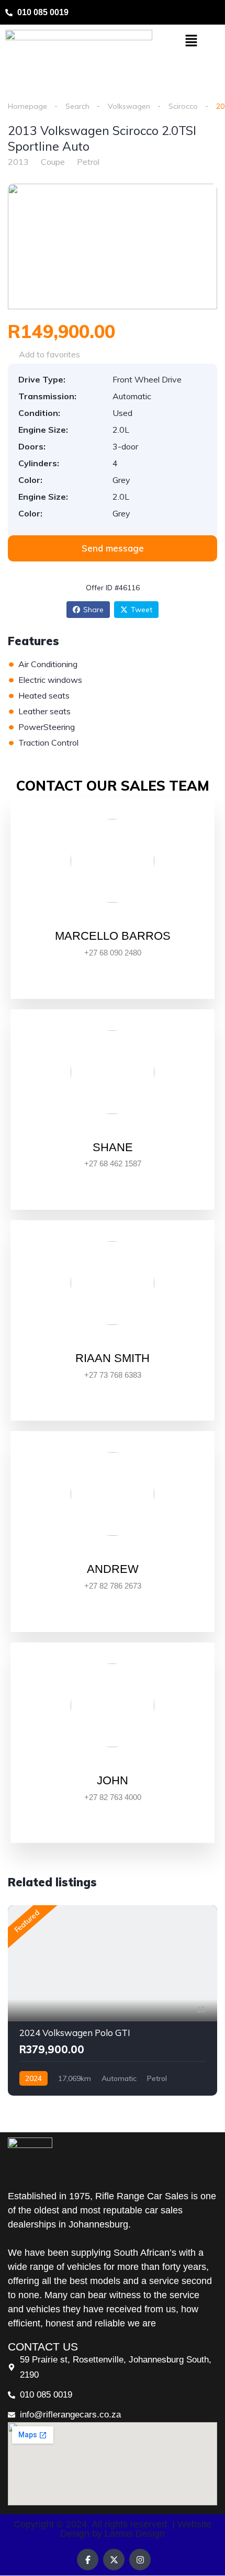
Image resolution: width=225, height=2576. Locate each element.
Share (93, 610)
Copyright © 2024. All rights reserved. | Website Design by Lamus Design (113, 2529)
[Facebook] (88, 2560)
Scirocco (183, 106)
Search (77, 106)
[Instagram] (140, 2560)
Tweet (142, 610)
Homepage (27, 106)
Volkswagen (129, 106)
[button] (191, 41)
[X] (114, 2560)
